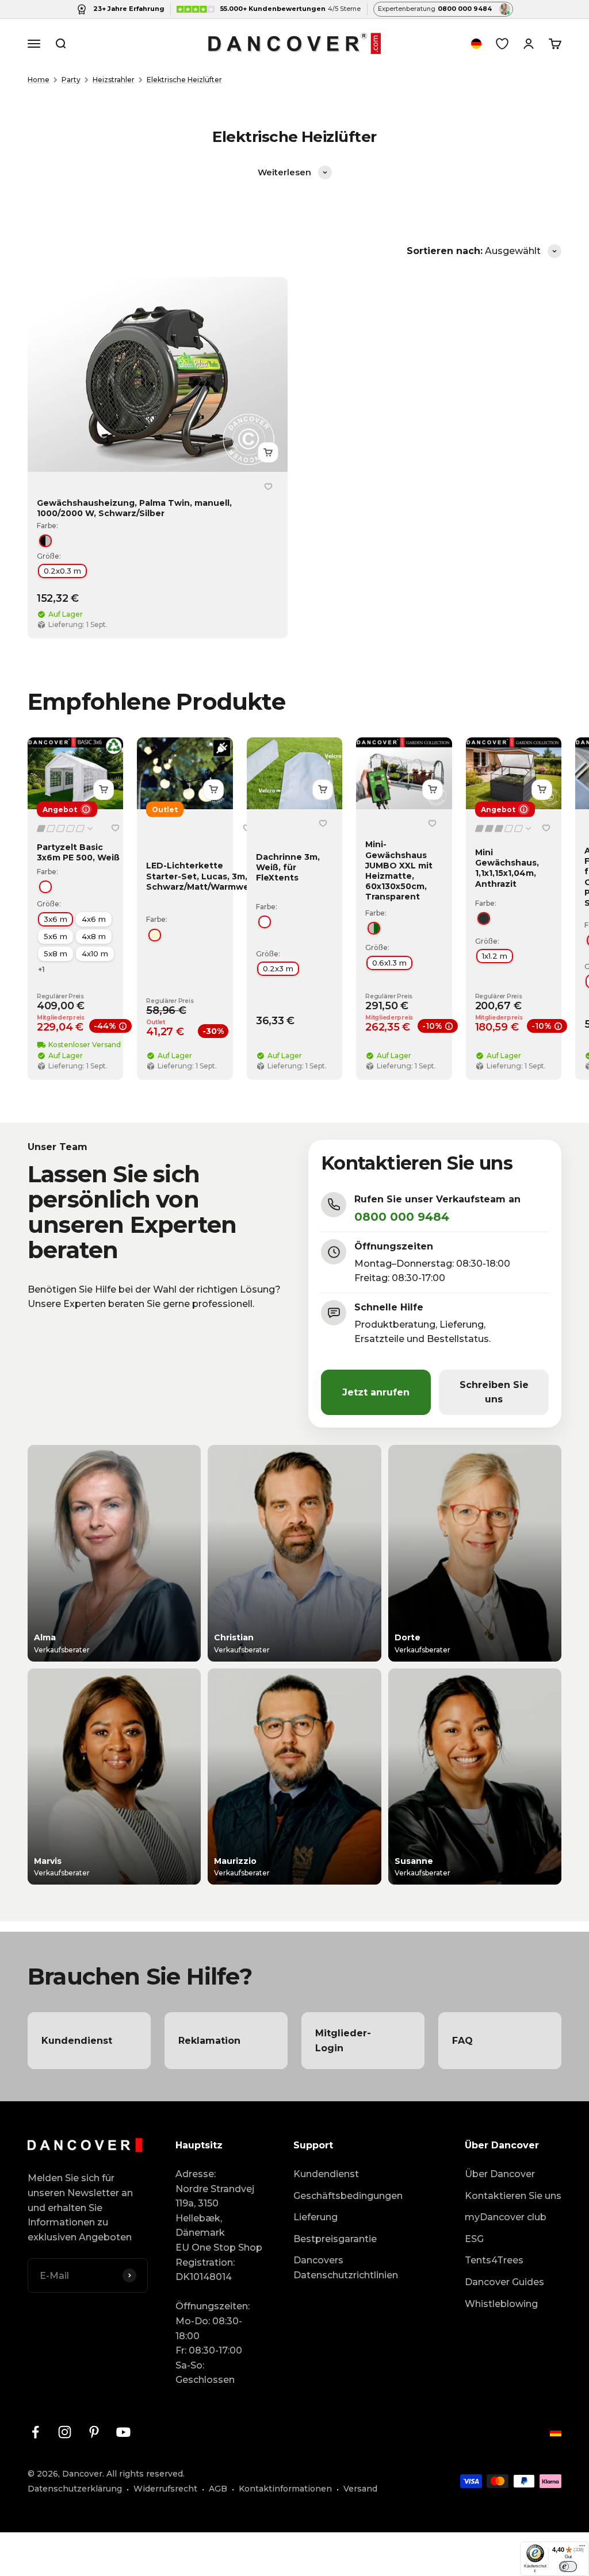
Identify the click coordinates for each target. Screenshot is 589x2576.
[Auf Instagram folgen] (65, 2432)
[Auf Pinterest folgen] (94, 2432)
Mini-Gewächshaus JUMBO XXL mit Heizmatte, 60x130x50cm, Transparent (399, 870)
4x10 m (95, 953)
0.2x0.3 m (62, 571)
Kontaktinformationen (285, 2489)
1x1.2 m (495, 956)
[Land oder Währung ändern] (476, 44)
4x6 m (94, 919)
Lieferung (315, 2217)
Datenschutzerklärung (75, 2489)
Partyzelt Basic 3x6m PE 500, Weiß (78, 852)
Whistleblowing (501, 2304)
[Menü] (582, 2548)
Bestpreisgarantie (335, 2239)
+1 (41, 969)
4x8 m (94, 936)
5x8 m (56, 953)
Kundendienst (326, 2174)
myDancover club (506, 2217)
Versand (360, 2489)
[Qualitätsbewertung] (66, 828)
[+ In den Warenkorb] (268, 452)
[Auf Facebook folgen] (35, 2432)
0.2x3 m (278, 968)
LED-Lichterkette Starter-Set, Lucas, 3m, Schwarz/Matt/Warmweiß (202, 876)
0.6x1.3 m (389, 962)
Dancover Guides (504, 2282)
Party (71, 80)
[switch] (568, 2566)
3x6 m (56, 919)
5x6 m (56, 936)
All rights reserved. (146, 2474)
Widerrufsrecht (165, 2489)
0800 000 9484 (402, 1217)
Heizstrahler (114, 80)
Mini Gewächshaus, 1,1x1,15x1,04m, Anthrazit (507, 868)
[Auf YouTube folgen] (123, 2432)
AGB (218, 2489)
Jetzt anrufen (376, 1392)
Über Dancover (500, 2174)
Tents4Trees (494, 2260)
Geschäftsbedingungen (348, 2196)
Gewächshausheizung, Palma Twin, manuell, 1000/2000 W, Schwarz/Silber (134, 508)
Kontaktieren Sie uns (513, 2196)
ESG (474, 2239)
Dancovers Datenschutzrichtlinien (346, 2268)
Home (39, 80)
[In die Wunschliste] (268, 486)
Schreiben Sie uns (494, 1392)
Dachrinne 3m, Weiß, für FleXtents (288, 867)
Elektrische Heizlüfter (184, 80)
